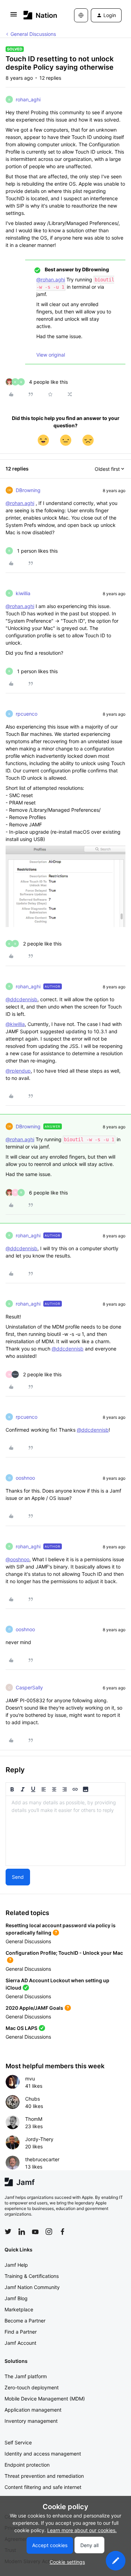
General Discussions (33, 34)
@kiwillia (15, 1024)
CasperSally (29, 1687)
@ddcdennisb (21, 999)
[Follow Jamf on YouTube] (35, 2232)
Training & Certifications (32, 2276)
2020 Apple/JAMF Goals (34, 2008)
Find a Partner (21, 2332)
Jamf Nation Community (32, 2287)
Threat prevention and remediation (44, 2476)
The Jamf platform (26, 2376)
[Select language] (81, 15)
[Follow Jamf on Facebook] (63, 2232)
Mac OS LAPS (21, 2028)
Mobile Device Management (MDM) (45, 2399)
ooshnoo (25, 1478)
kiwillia (23, 593)
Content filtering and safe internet (43, 2487)
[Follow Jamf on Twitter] (8, 2232)
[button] (14, 17)
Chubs (32, 2099)
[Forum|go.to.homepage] (38, 15)
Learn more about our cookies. (82, 2530)
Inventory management (31, 2421)
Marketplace (19, 2309)
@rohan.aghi (51, 279)
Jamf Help (16, 2265)
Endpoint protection (27, 2465)
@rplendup (18, 1071)
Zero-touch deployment (32, 2387)
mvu (30, 2079)
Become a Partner (25, 2321)
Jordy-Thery (39, 2139)
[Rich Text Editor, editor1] (65, 1831)
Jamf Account (20, 2343)
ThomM (34, 2119)
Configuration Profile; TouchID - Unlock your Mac (64, 1953)
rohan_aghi (28, 99)
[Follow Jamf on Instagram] (49, 2232)
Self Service (18, 2442)
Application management (33, 2410)
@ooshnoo (17, 1559)
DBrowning (28, 490)
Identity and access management (43, 2454)
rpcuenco (27, 714)
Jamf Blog (16, 2298)
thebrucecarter (42, 2159)
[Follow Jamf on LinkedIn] (22, 2232)
